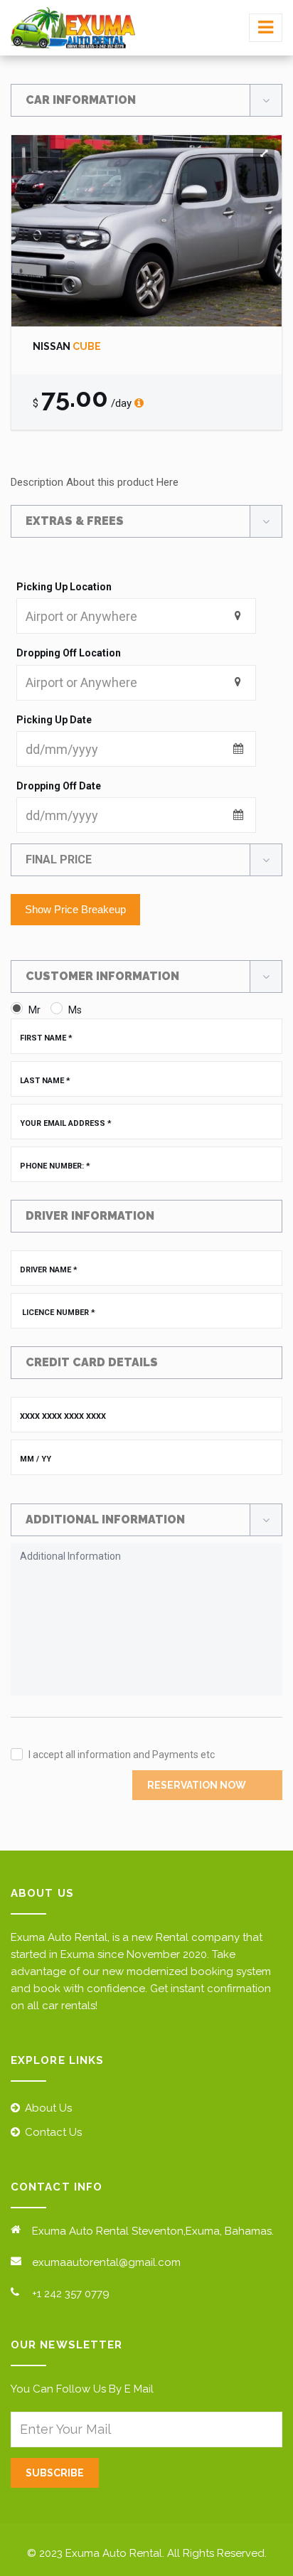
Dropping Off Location (69, 653)
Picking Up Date (54, 720)
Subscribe (55, 2473)
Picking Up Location (64, 587)
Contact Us (53, 2132)
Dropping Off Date (59, 786)
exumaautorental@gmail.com (106, 2262)
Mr (34, 1010)
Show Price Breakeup (75, 909)
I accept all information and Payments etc (122, 1755)
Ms (75, 1010)
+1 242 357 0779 (71, 2294)
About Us (48, 2108)
